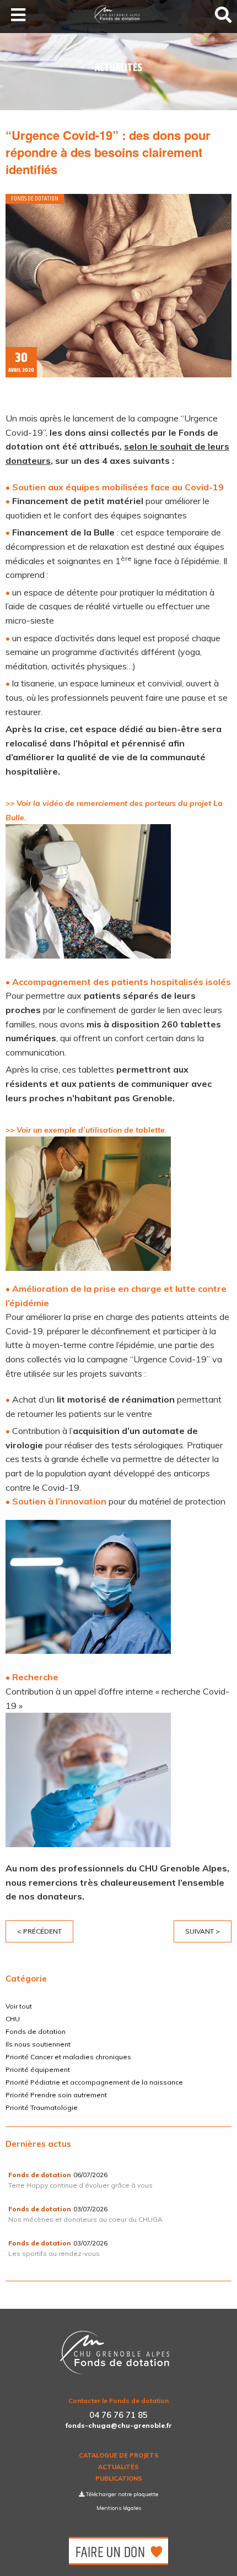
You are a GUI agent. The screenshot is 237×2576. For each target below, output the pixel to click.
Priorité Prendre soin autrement (56, 2095)
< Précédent (39, 1931)
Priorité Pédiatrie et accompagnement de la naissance (94, 2082)
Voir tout (19, 2006)
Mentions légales (119, 2508)
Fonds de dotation (36, 2031)
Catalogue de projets (119, 2456)
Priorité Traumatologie (42, 2107)
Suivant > (203, 1931)
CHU (13, 2019)
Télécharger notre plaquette (121, 2494)
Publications (119, 2479)
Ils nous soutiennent (38, 2044)
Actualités (118, 2467)
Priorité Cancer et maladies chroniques (68, 2057)
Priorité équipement (38, 2069)
